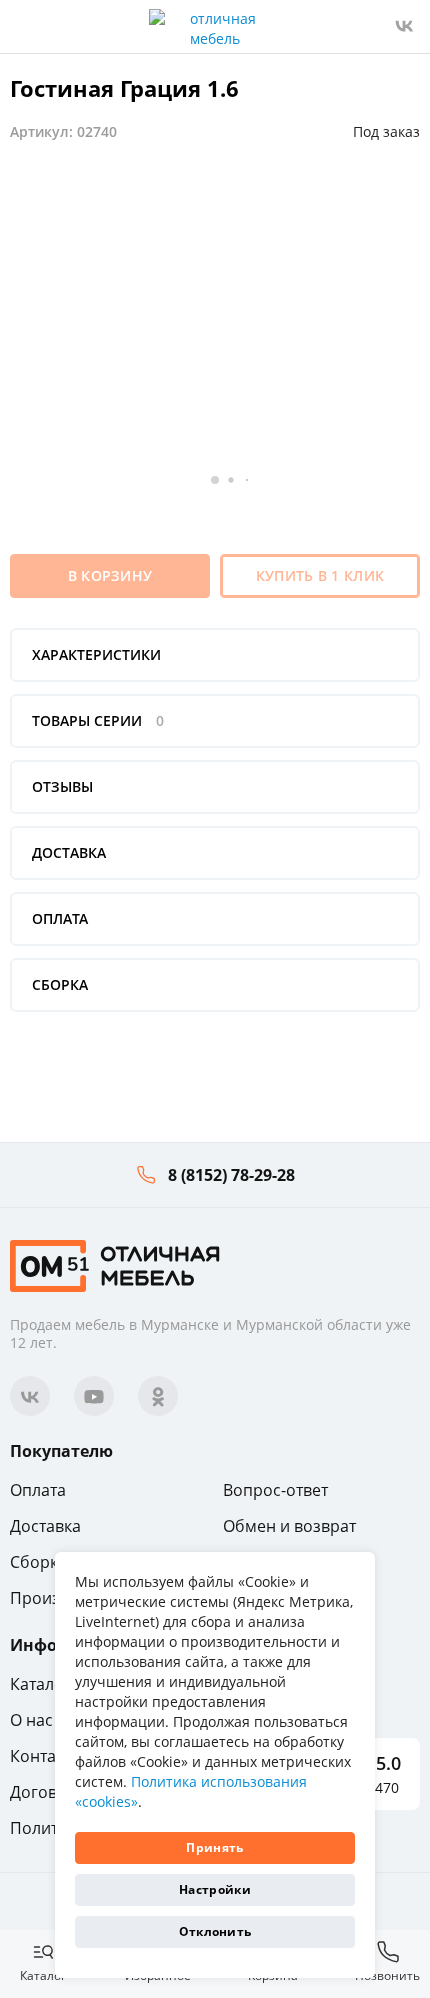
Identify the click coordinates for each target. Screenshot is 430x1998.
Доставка (45, 1526)
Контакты (46, 1756)
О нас (31, 1720)
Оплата (38, 1490)
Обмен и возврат (289, 1526)
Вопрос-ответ (275, 1490)
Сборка (38, 1562)
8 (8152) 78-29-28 (231, 1175)
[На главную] (115, 1264)
